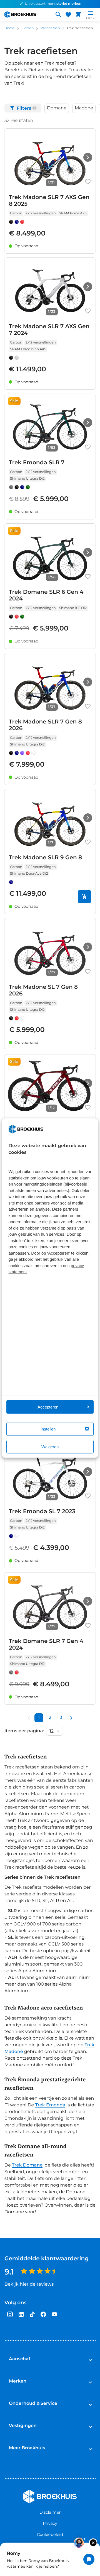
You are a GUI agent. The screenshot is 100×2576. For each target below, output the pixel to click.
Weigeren (50, 1447)
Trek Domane (27, 2165)
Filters (26, 108)
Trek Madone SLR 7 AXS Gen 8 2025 (49, 201)
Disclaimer (50, 2512)
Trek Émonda (50, 2105)
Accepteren (48, 1407)
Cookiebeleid (50, 2535)
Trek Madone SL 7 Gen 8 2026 (43, 990)
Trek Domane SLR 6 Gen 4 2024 (46, 595)
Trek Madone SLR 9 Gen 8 (45, 858)
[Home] (27, 14)
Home (10, 28)
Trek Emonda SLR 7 (37, 463)
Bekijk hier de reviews (29, 2284)
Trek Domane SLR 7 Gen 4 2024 (46, 1645)
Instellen (48, 1429)
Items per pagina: (24, 1731)
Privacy (50, 2523)
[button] (57, 108)
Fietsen (27, 28)
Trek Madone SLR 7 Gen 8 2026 (45, 725)
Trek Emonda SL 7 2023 (42, 1512)
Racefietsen (50, 28)
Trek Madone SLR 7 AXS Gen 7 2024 (49, 330)
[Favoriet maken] (88, 182)
